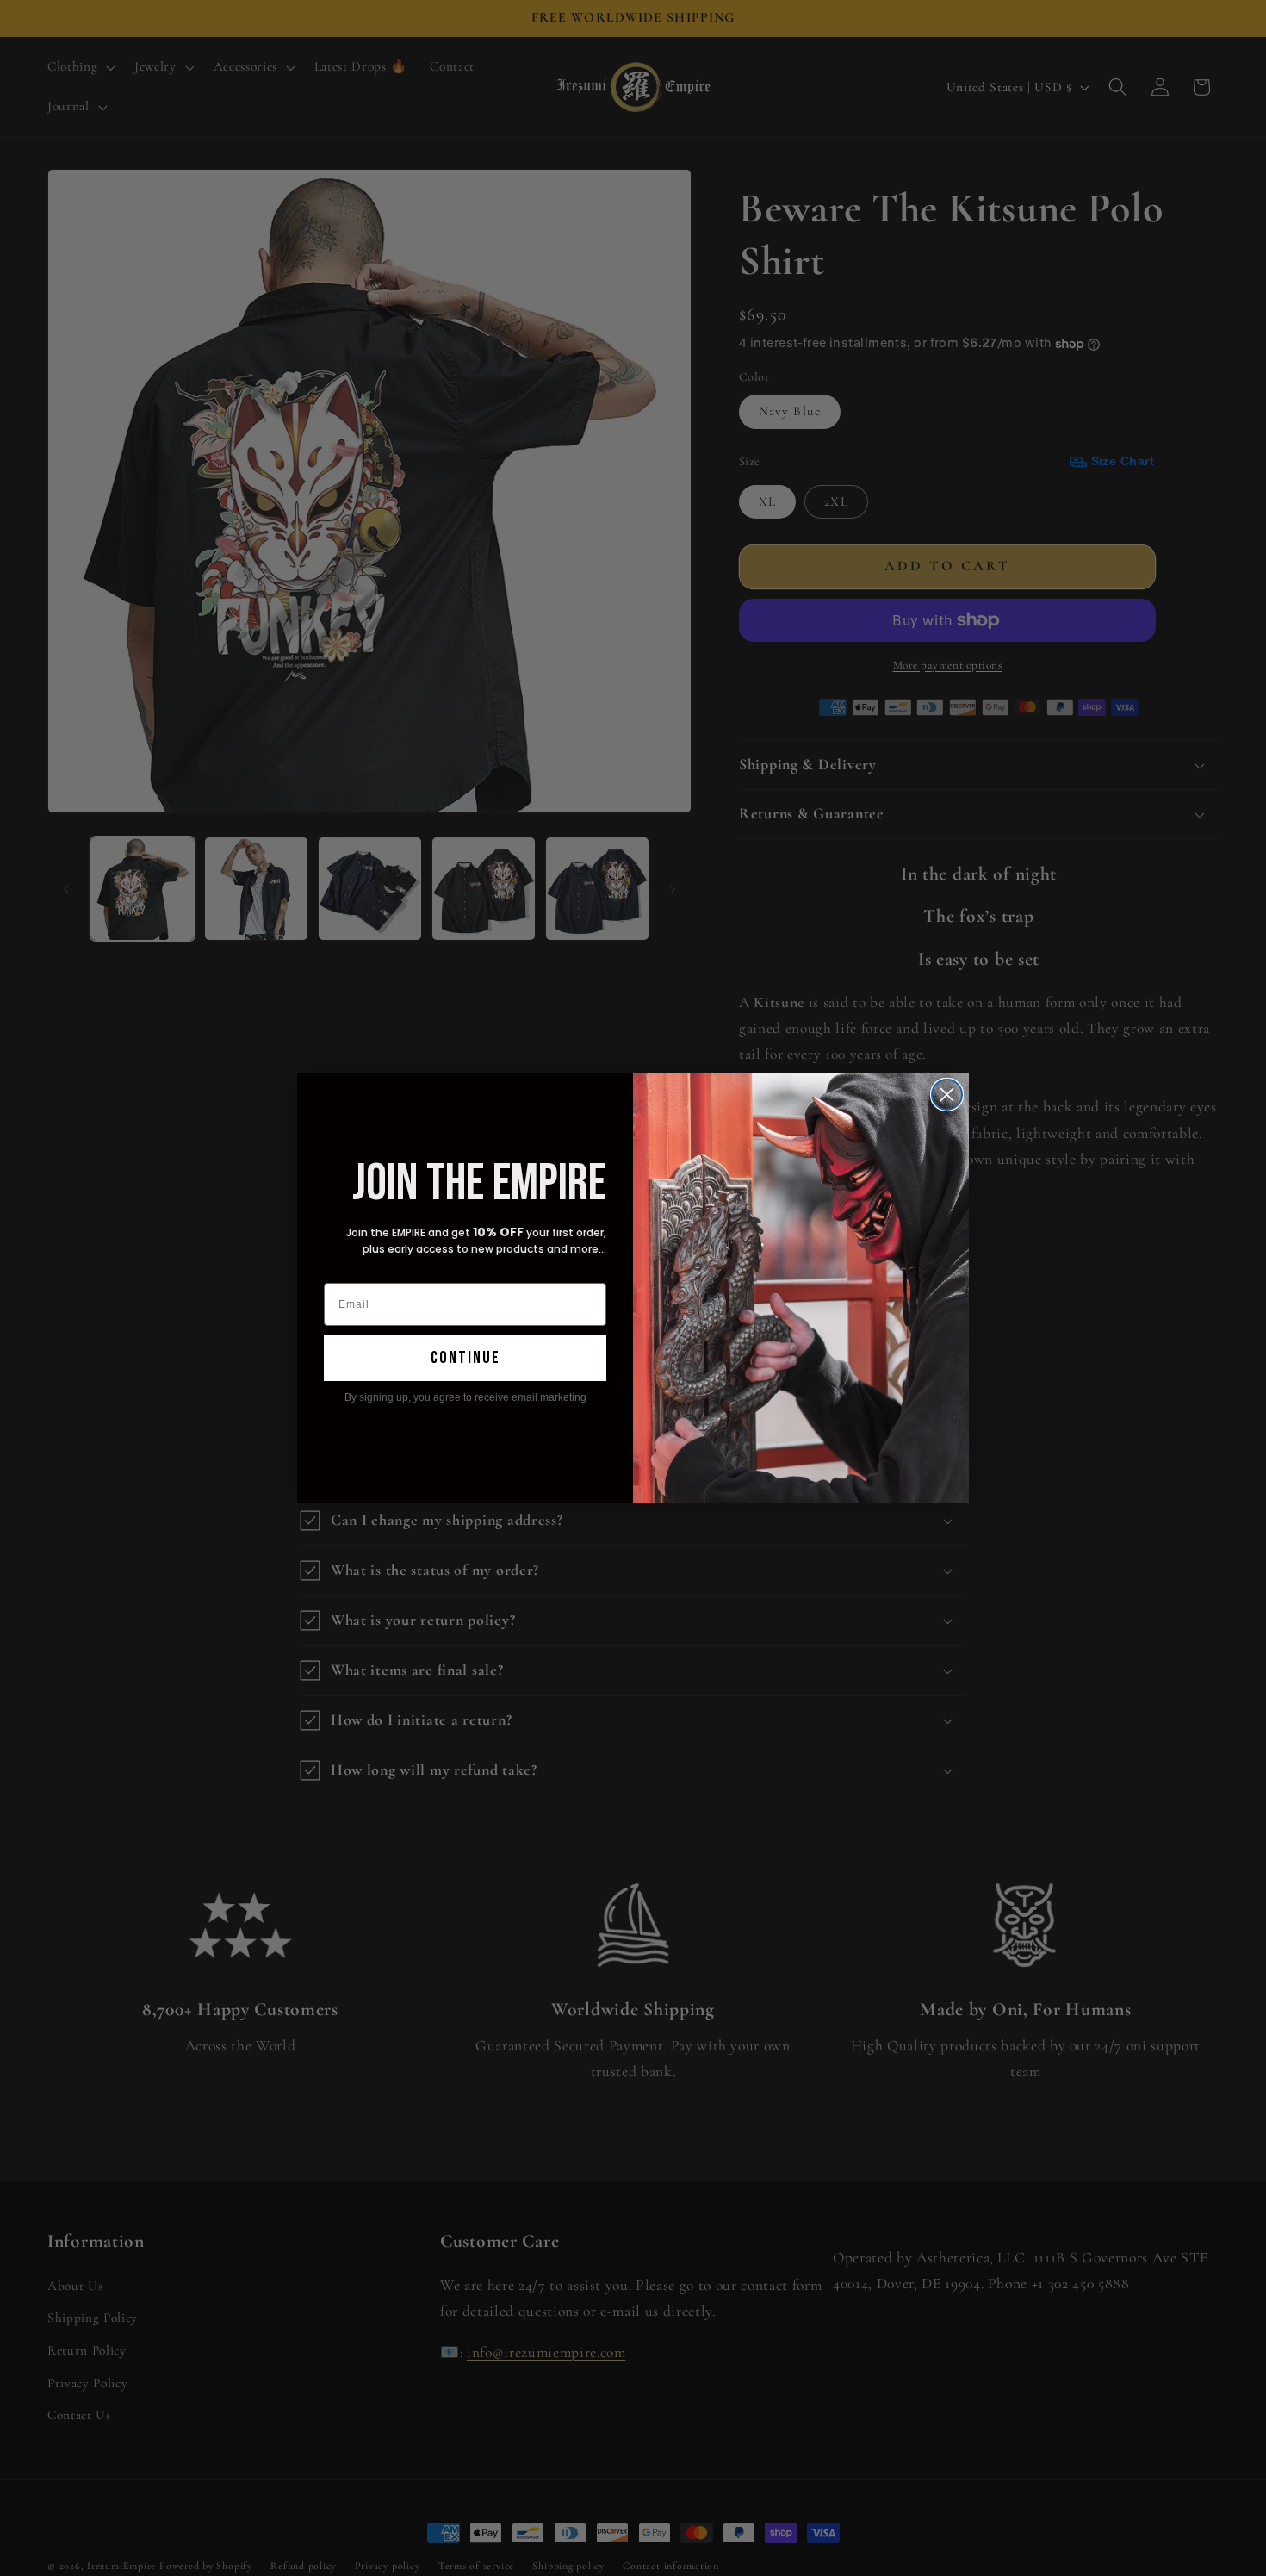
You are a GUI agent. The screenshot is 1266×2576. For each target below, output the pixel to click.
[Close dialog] (947, 1095)
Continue (465, 1358)
